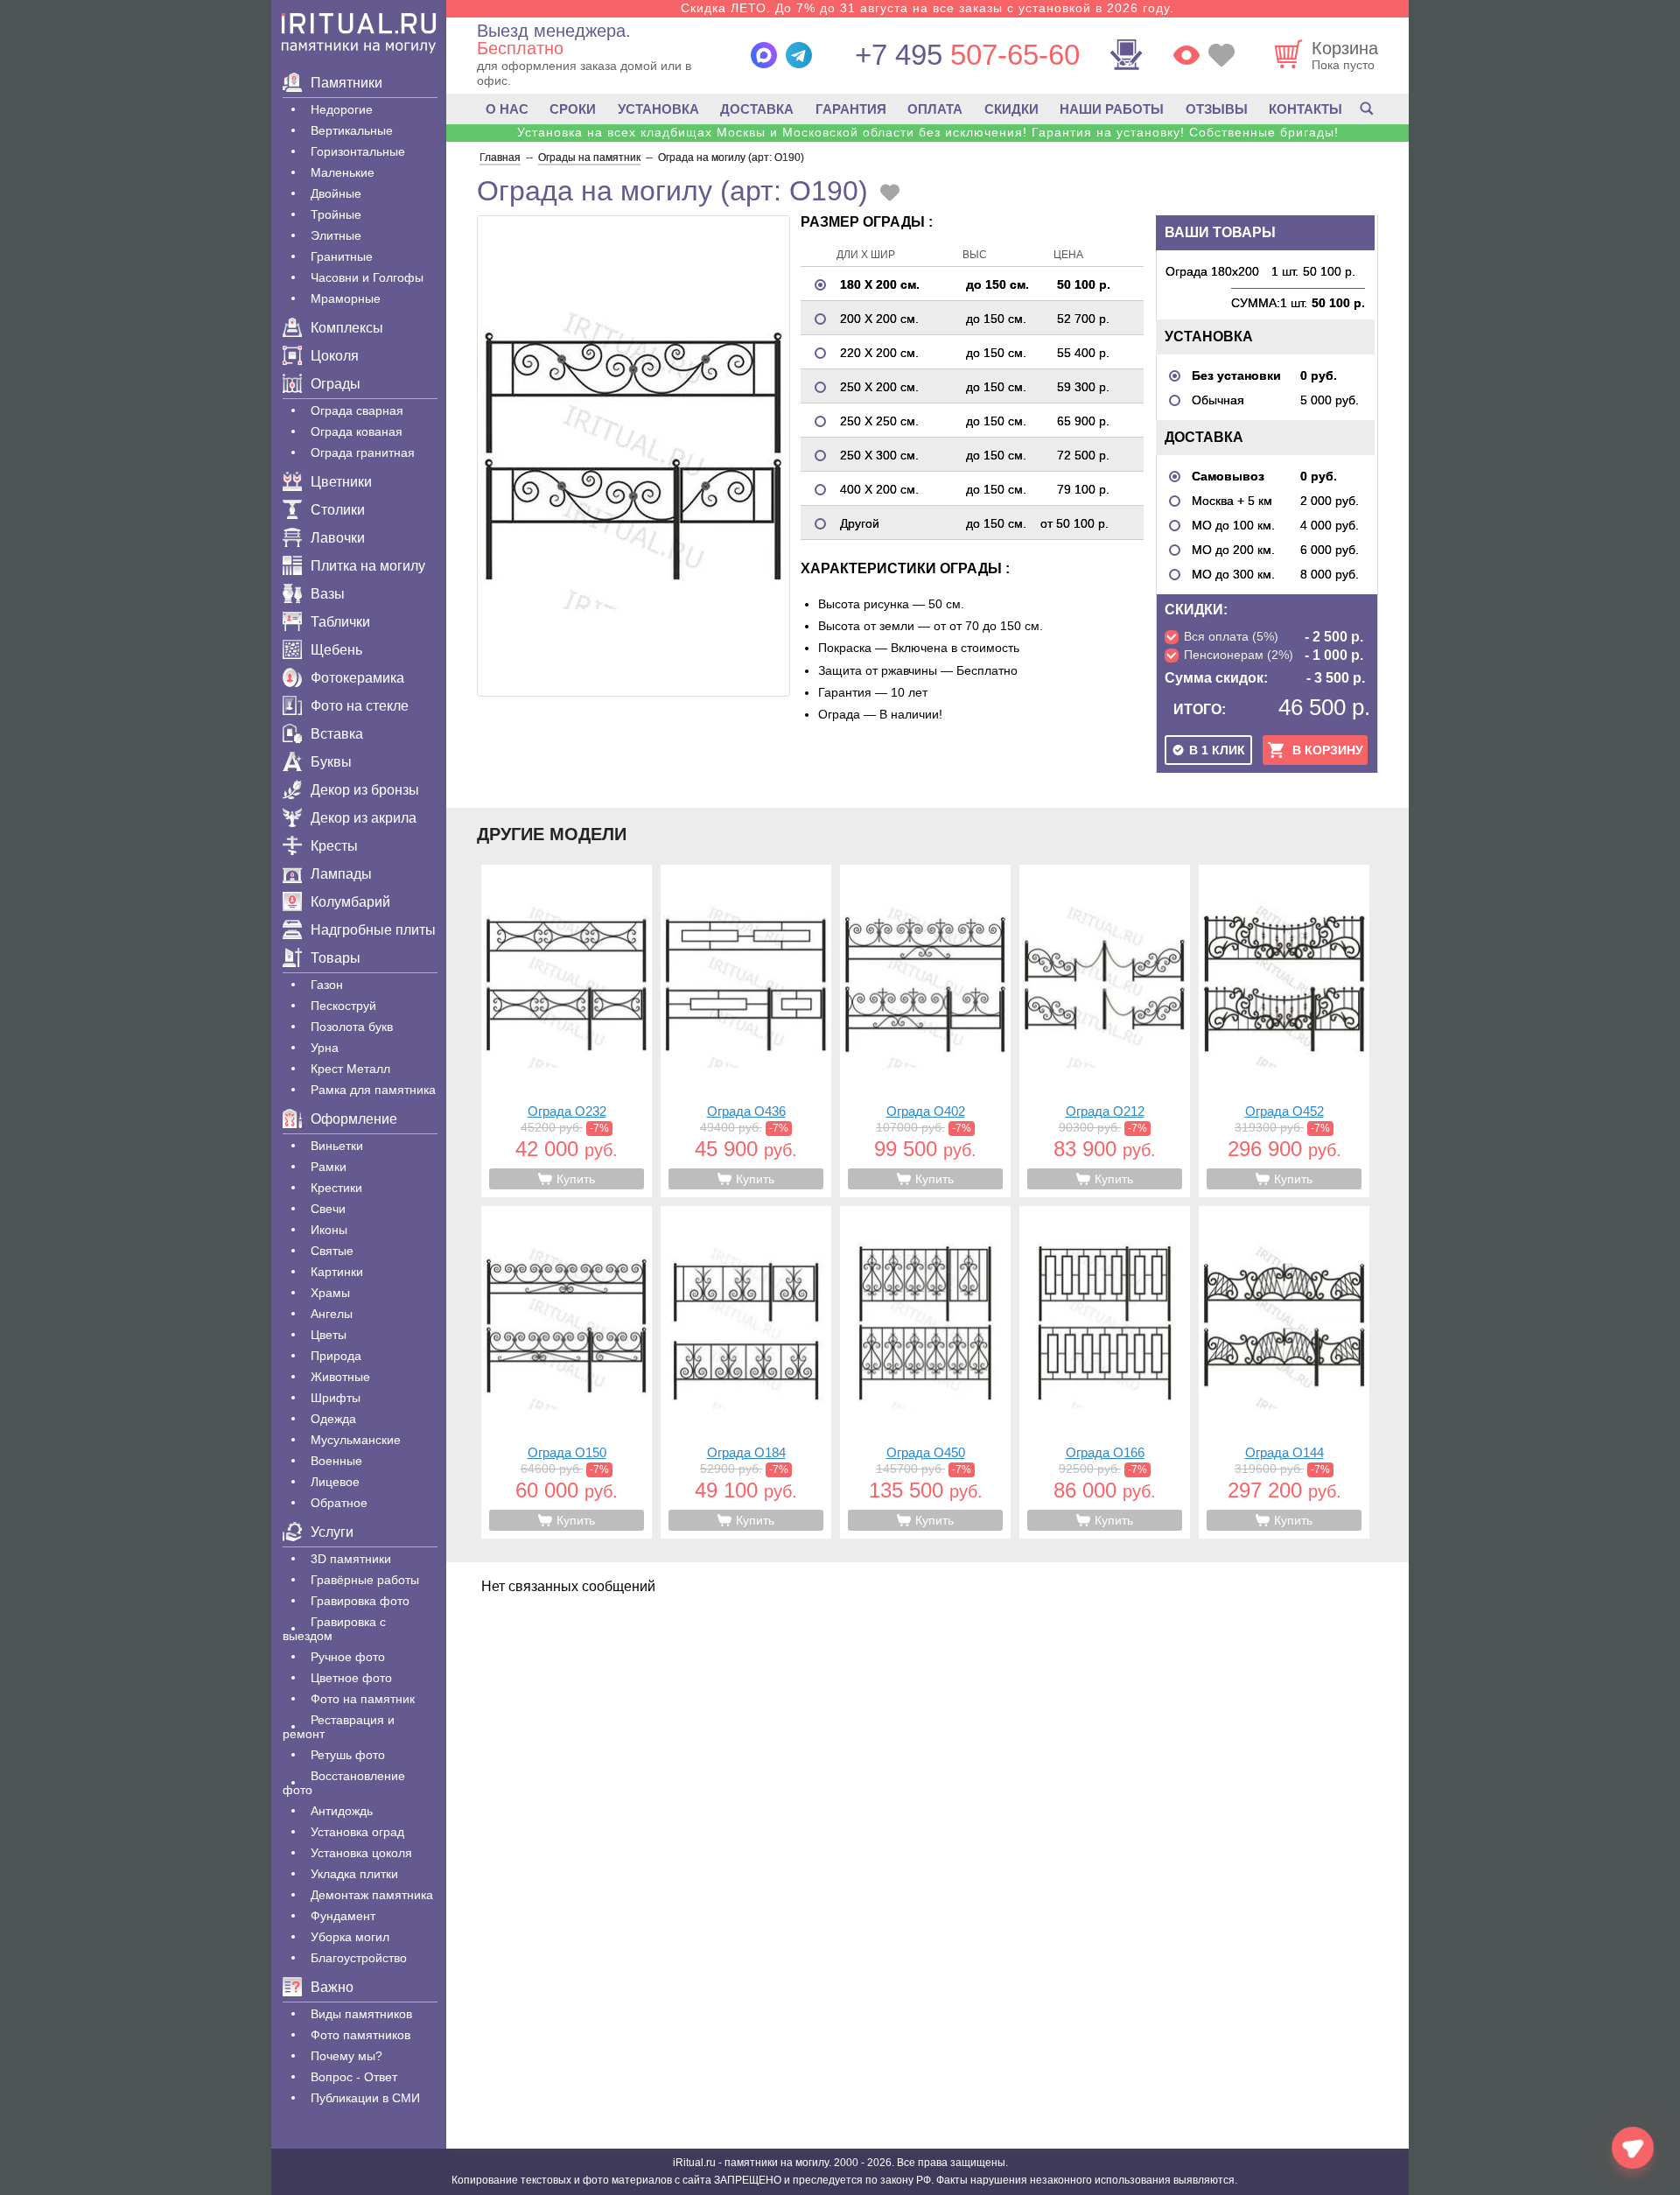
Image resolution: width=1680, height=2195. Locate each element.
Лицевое (335, 1482)
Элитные (336, 235)
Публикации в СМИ (365, 2098)
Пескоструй (343, 1006)
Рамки (329, 1167)
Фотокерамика (357, 678)
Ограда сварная (357, 410)
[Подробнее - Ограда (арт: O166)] (1105, 1372)
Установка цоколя (361, 1853)
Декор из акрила (364, 818)
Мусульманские (356, 1440)
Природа (336, 1356)
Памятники (346, 83)
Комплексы (347, 328)
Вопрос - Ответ (354, 2077)
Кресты (334, 846)
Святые (332, 1251)
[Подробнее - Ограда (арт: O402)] (925, 1031)
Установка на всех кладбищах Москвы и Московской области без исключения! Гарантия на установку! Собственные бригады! (928, 132)
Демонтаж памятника (372, 1895)
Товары (336, 958)
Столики (338, 510)
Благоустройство (359, 1958)
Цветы (329, 1335)
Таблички (340, 622)
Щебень (336, 650)
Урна (325, 1048)
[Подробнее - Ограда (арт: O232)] (567, 1031)
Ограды (336, 384)
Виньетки (337, 1146)
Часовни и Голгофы (367, 277)
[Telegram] (799, 55)
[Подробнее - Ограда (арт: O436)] (746, 1031)
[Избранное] (1221, 55)
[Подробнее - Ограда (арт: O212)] (1105, 1031)
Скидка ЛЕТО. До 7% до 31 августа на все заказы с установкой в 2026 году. (927, 8)
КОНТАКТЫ (1305, 109)
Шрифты (336, 1398)
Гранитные (342, 256)
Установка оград (357, 1832)
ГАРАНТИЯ (851, 109)
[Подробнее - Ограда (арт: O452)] (1284, 1031)
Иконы (329, 1230)
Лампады (341, 874)
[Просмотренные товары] (1186, 55)
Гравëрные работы (365, 1580)
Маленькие (343, 172)
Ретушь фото (348, 1755)
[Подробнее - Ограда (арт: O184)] (746, 1372)
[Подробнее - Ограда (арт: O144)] (1284, 1372)
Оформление (354, 1119)
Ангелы (332, 1314)
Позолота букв (352, 1027)
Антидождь (342, 1811)
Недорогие (342, 109)
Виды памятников (361, 2014)
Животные (340, 1377)
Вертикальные (352, 130)
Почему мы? (346, 2056)
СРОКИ (573, 109)
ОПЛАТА (935, 109)
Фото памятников (360, 2035)
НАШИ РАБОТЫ (1112, 109)
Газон (327, 985)
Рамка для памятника (373, 1090)
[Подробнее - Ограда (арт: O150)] (567, 1372)
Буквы (331, 762)
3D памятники (351, 1559)
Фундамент (343, 1916)
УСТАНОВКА (658, 109)
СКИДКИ (1011, 109)
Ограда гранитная (363, 452)
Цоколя (335, 356)
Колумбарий (350, 902)
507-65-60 (967, 55)
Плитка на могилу (368, 566)
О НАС (507, 109)
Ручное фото (348, 1657)
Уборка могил (350, 1937)
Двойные (336, 193)
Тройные (336, 214)
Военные (336, 1461)
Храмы (330, 1293)
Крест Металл (350, 1069)
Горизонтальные (358, 151)
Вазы (328, 594)
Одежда (333, 1419)
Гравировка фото (360, 1601)
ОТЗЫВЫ (1217, 109)
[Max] (764, 55)
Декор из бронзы (365, 790)
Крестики (336, 1188)
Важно (332, 1987)
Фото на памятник (363, 1699)
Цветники (341, 482)
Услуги (332, 1532)
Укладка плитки (354, 1874)
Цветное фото (351, 1678)
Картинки (337, 1272)
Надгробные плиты (373, 930)
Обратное (339, 1503)
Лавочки (338, 538)
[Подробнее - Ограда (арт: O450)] (925, 1372)
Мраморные (346, 298)
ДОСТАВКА (757, 109)
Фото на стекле (360, 706)
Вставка (337, 734)
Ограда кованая (357, 431)
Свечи (328, 1209)
